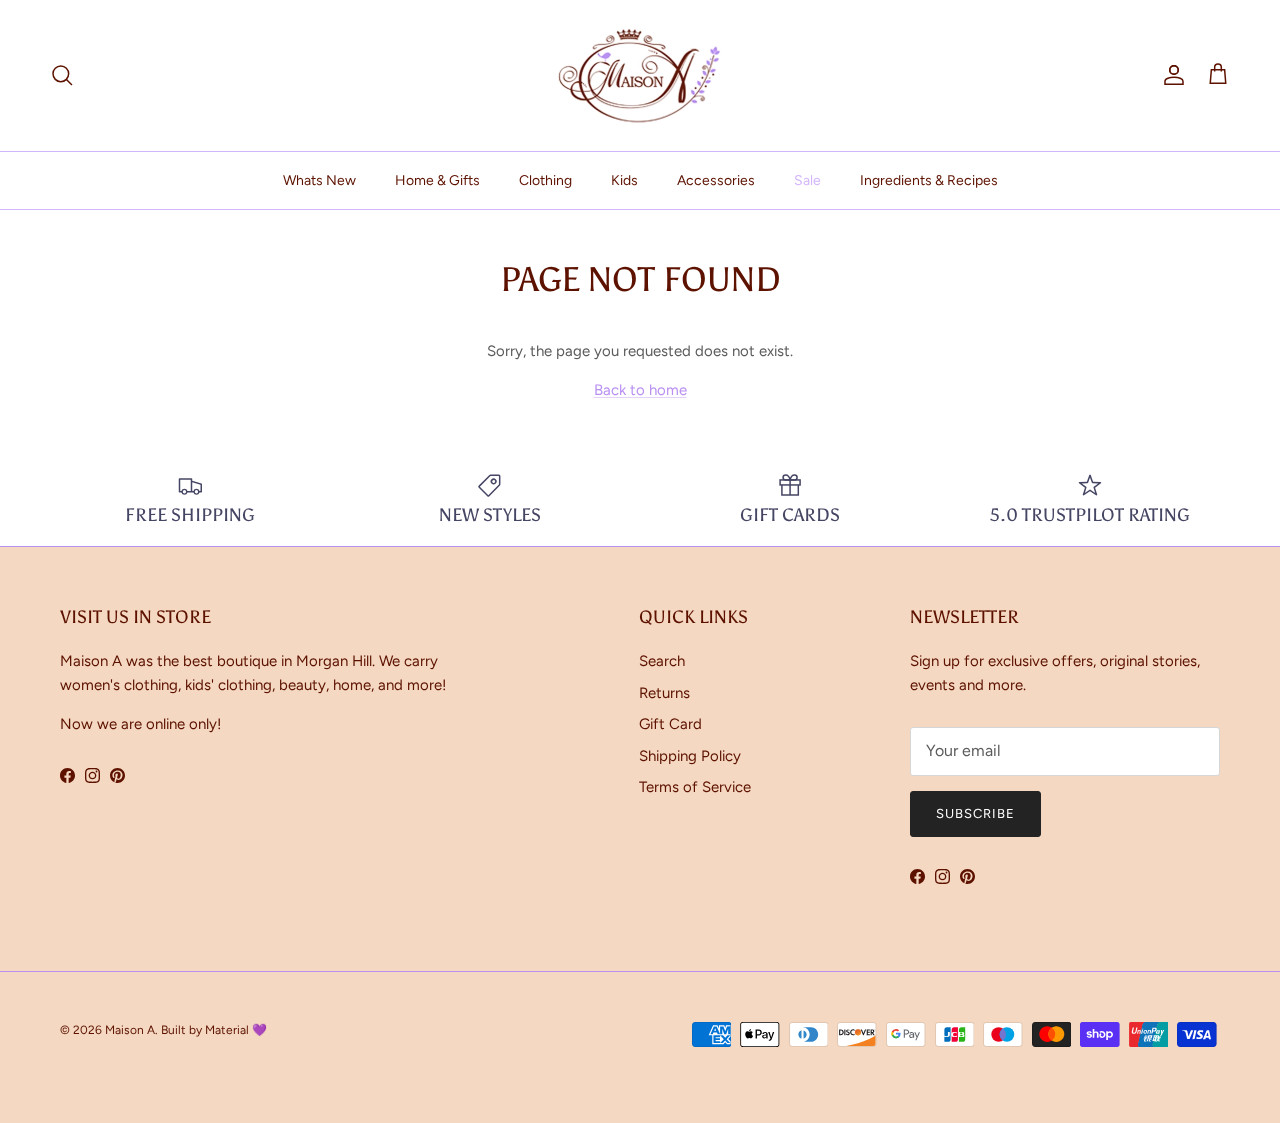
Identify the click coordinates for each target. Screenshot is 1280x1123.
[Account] (1170, 75)
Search (662, 661)
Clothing (545, 180)
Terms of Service (695, 787)
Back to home (640, 390)
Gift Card (670, 724)
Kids (624, 180)
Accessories (716, 180)
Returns (664, 693)
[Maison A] (640, 75)
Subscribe (975, 813)
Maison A (130, 1030)
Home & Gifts (437, 180)
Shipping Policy (690, 756)
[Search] (62, 75)
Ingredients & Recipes (929, 180)
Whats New (319, 180)
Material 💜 (236, 1030)
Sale (807, 180)
